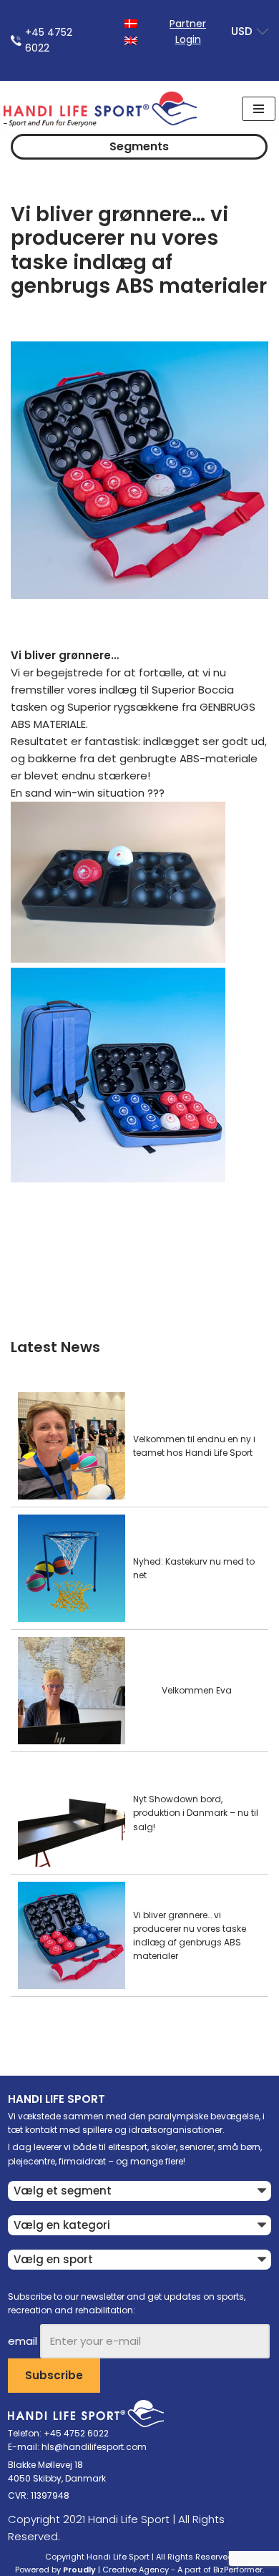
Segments (139, 146)
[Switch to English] (131, 40)
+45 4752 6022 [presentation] (49, 40)
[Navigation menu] (259, 109)
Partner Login (188, 31)
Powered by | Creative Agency (92, 2570)
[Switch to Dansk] (131, 23)
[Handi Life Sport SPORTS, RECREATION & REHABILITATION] (100, 109)
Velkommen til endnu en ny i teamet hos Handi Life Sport (194, 1446)
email (23, 2341)
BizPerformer (238, 2570)
